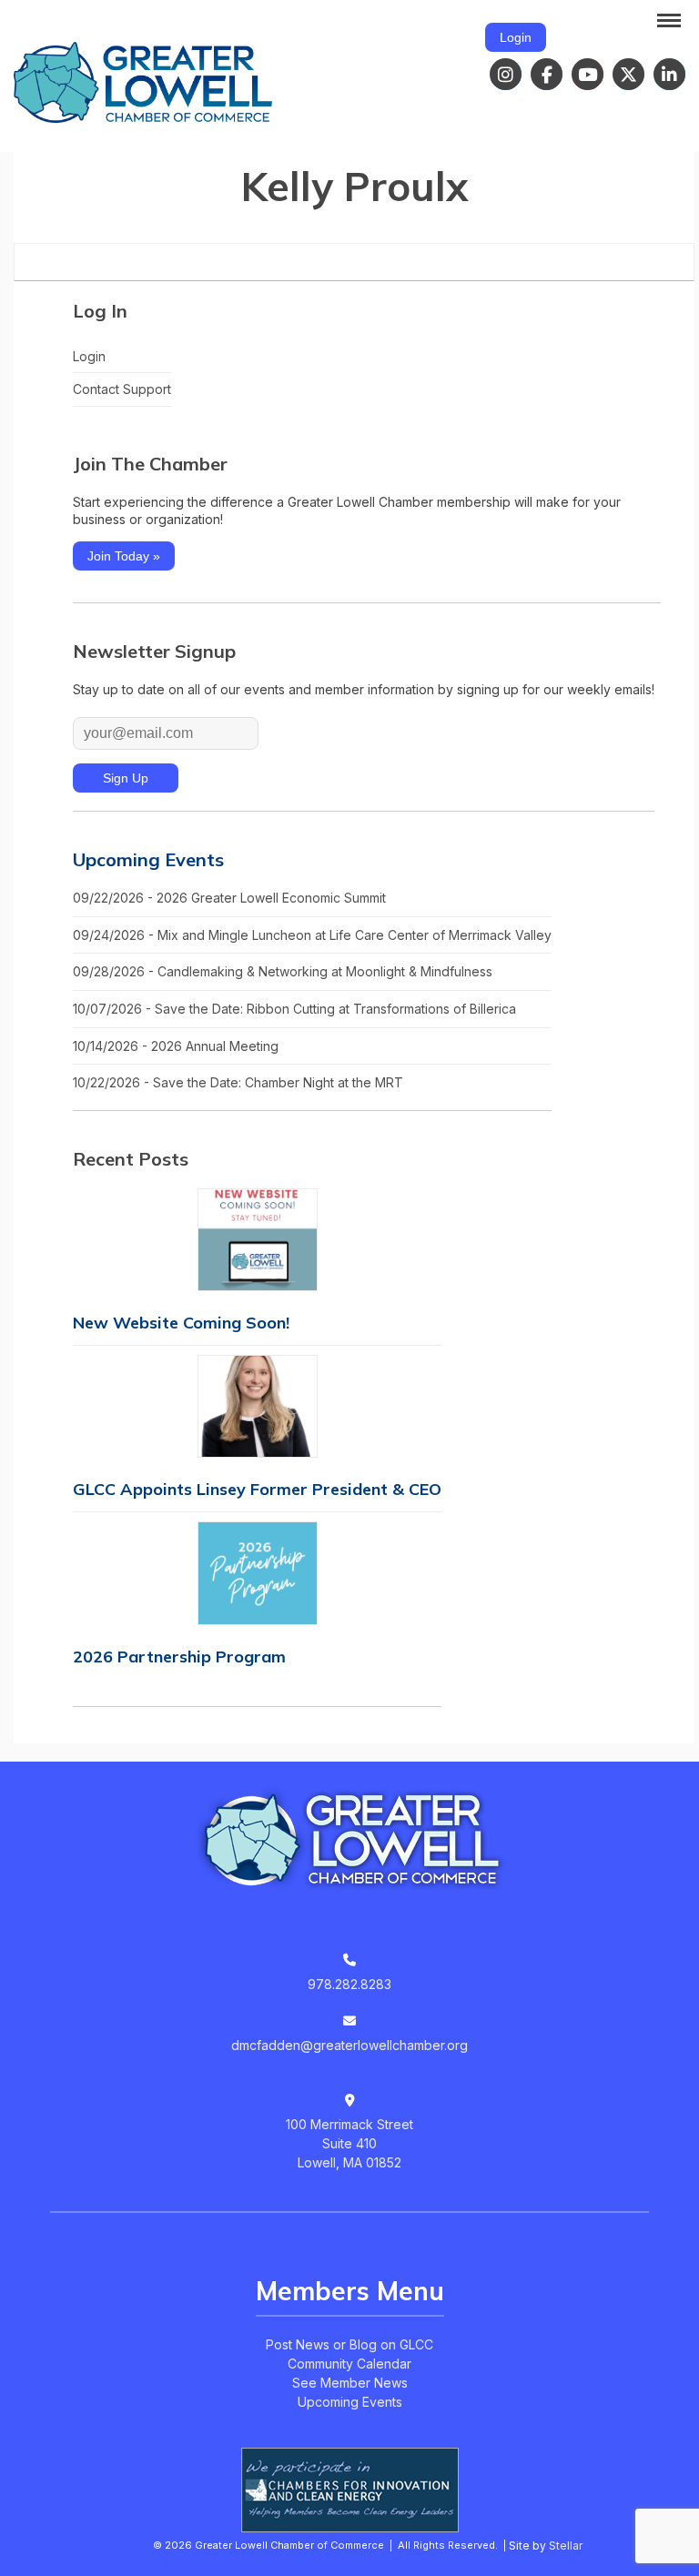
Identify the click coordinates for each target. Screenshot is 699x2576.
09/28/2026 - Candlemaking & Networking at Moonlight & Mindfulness (283, 971)
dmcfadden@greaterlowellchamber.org (349, 2045)
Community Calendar (349, 2364)
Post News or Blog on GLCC (349, 2344)
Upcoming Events (148, 859)
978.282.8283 (349, 1984)
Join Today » (124, 556)
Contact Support (122, 389)
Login (516, 37)
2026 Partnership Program (179, 1657)
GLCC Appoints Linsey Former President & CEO (257, 1489)
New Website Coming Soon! (181, 1323)
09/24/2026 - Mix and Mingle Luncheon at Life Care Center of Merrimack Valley (312, 935)
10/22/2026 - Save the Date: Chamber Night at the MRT (238, 1082)
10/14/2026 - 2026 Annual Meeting (176, 1046)
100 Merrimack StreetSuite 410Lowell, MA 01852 (349, 2143)
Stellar (566, 2546)
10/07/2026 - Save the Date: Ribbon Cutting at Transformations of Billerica (294, 1009)
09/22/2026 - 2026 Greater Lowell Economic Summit (229, 898)
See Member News (350, 2383)
